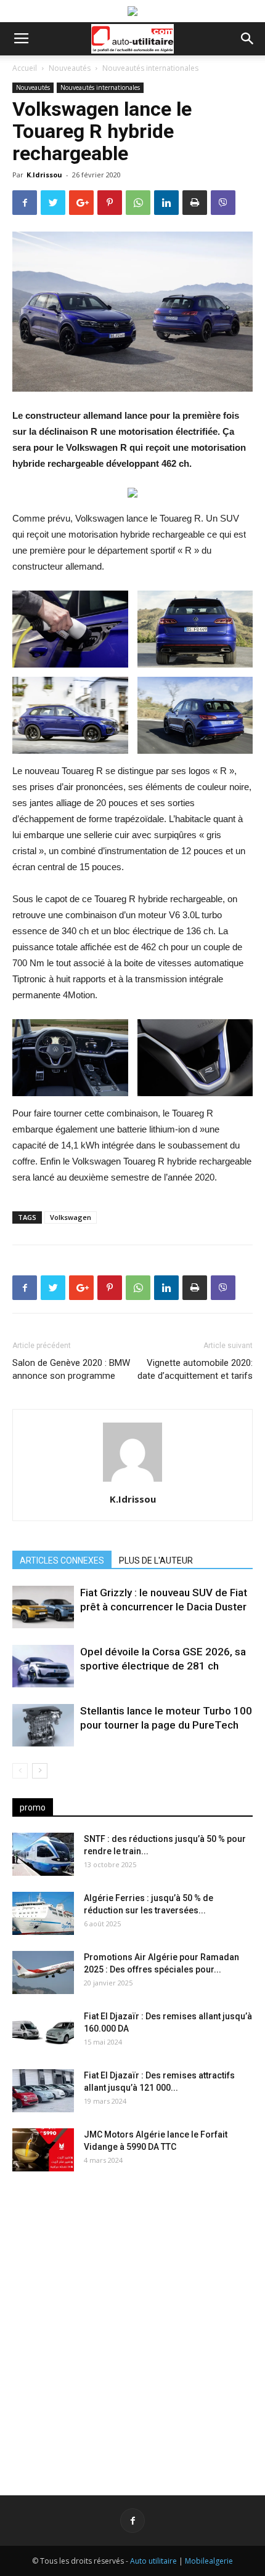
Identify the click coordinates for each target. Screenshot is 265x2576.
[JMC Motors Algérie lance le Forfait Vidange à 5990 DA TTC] (43, 2150)
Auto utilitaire (153, 2561)
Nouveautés (70, 68)
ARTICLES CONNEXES (62, 1561)
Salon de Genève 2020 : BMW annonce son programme (71, 1369)
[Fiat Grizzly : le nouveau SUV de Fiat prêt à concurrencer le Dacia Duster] (43, 1607)
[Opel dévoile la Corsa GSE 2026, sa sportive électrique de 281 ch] (43, 1666)
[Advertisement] (132, 2324)
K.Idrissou (44, 175)
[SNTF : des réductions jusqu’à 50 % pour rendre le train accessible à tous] (43, 1854)
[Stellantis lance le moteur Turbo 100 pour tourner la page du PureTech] (43, 1725)
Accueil (25, 68)
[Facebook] (132, 2521)
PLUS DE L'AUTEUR (156, 1561)
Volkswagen (71, 1217)
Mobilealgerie (209, 2561)
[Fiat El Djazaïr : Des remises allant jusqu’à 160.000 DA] (43, 2032)
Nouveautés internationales (150, 68)
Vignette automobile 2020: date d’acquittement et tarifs (195, 1369)
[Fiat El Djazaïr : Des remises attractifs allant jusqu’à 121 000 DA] (43, 2091)
